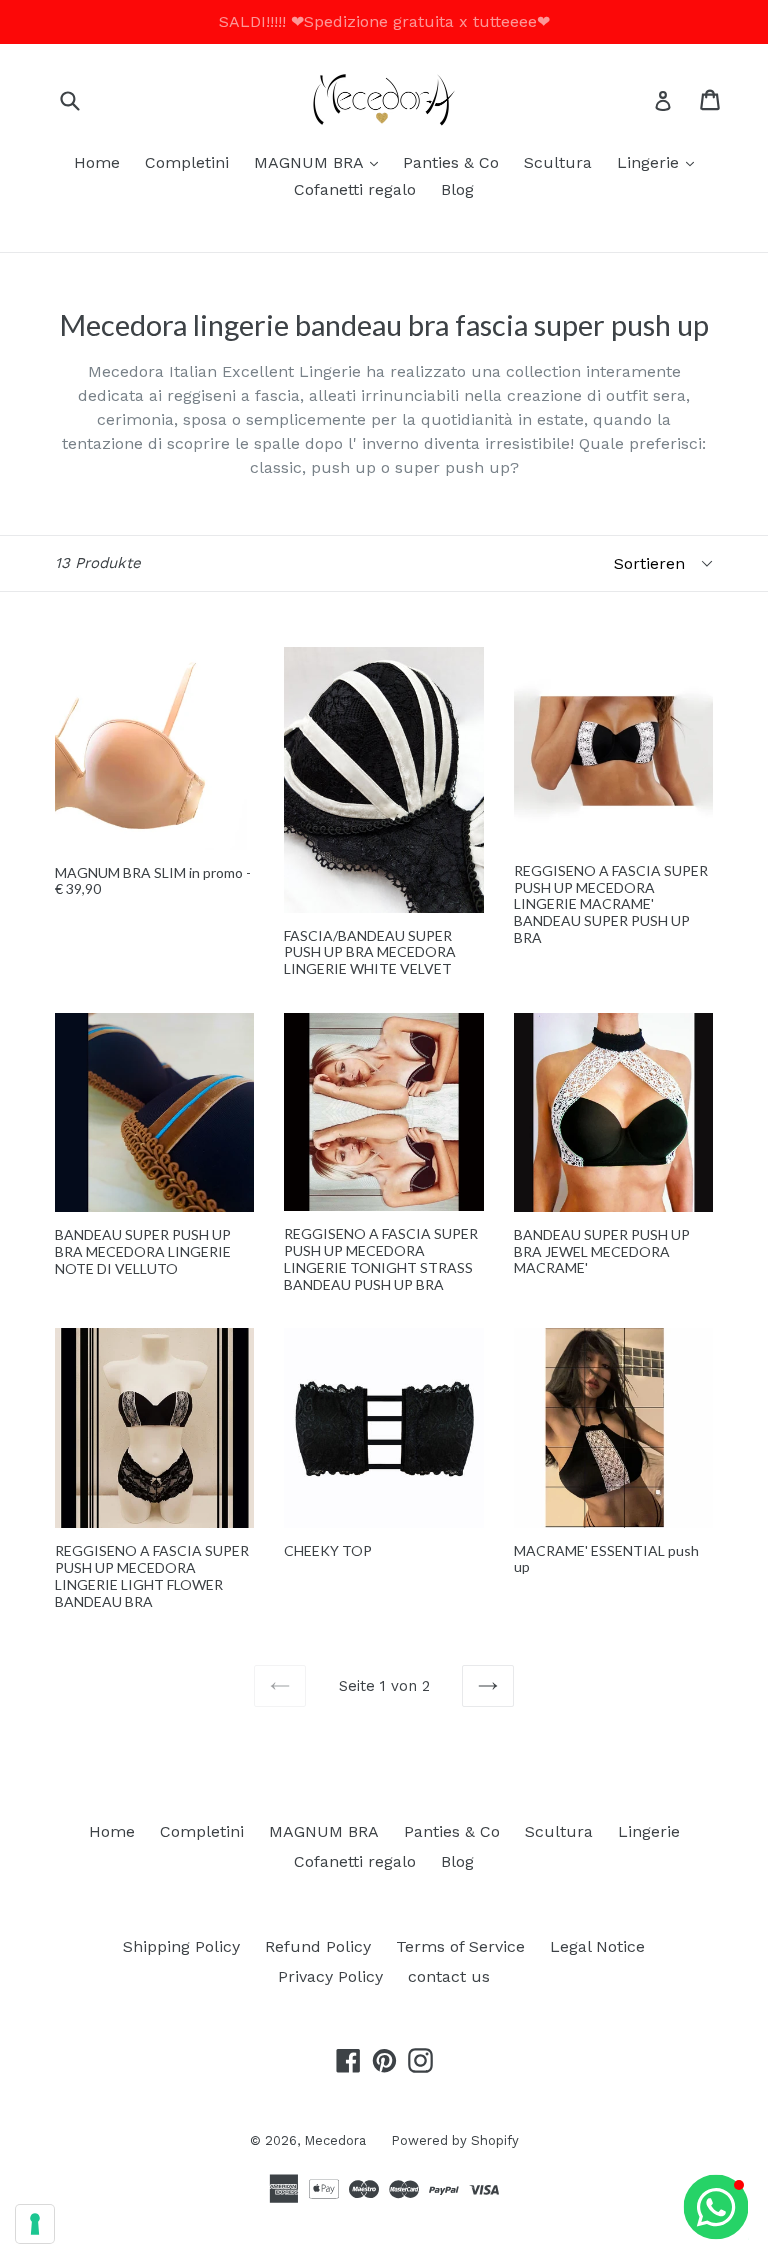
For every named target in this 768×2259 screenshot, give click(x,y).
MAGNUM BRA (321, 162)
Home (97, 162)
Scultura (558, 162)
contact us (449, 1976)
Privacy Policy (330, 1976)
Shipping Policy (181, 1946)
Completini (187, 162)
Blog (457, 189)
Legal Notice (597, 1946)
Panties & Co (451, 162)
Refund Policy (318, 1946)
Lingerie (660, 162)
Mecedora (335, 2140)
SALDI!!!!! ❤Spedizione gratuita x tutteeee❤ (384, 21)
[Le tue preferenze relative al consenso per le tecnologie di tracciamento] (35, 2224)
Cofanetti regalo (355, 189)
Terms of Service (460, 1946)
